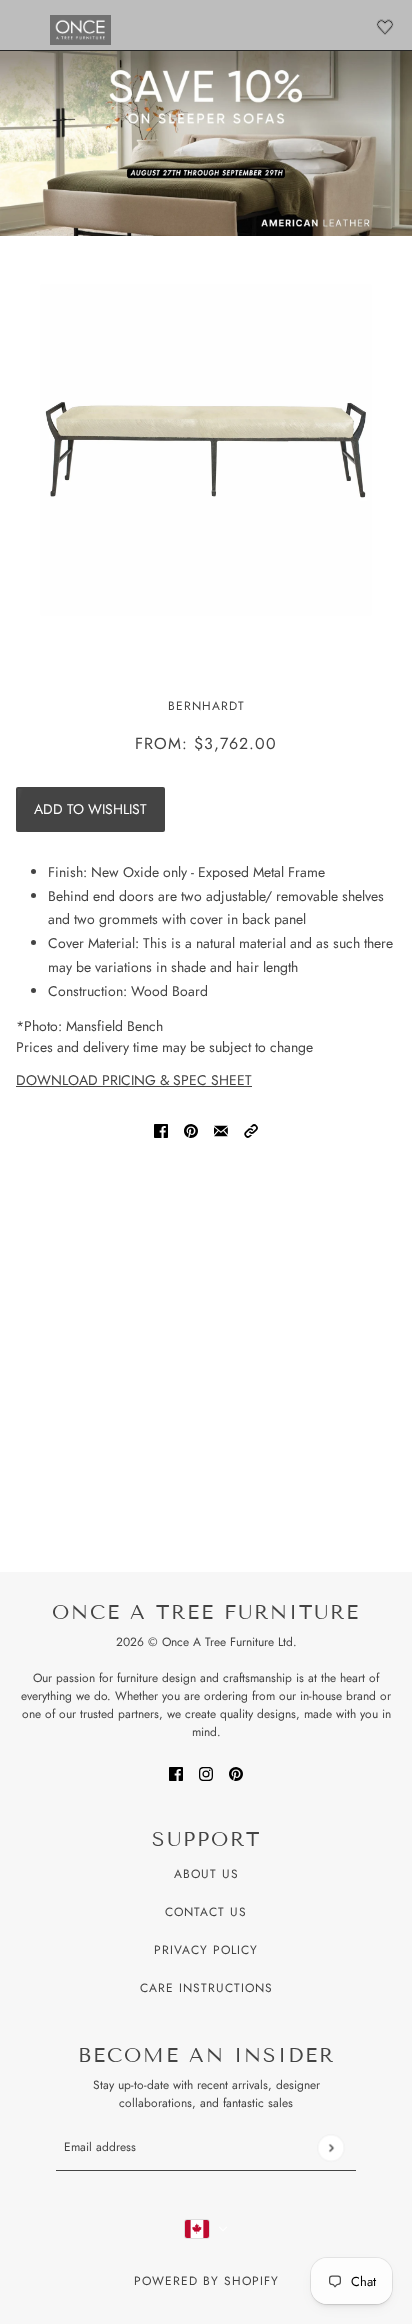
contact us (206, 1912)
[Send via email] (221, 1129)
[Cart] (385, 27)
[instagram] (206, 1772)
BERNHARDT (206, 706)
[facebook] (176, 1772)
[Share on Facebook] (161, 1129)
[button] (251, 1129)
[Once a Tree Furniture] (80, 30)
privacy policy (206, 1950)
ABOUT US (206, 1874)
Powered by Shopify (206, 2281)
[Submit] (330, 2147)
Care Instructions (206, 1988)
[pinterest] (236, 1772)
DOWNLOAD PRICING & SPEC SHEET (134, 1080)
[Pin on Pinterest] (191, 1129)
